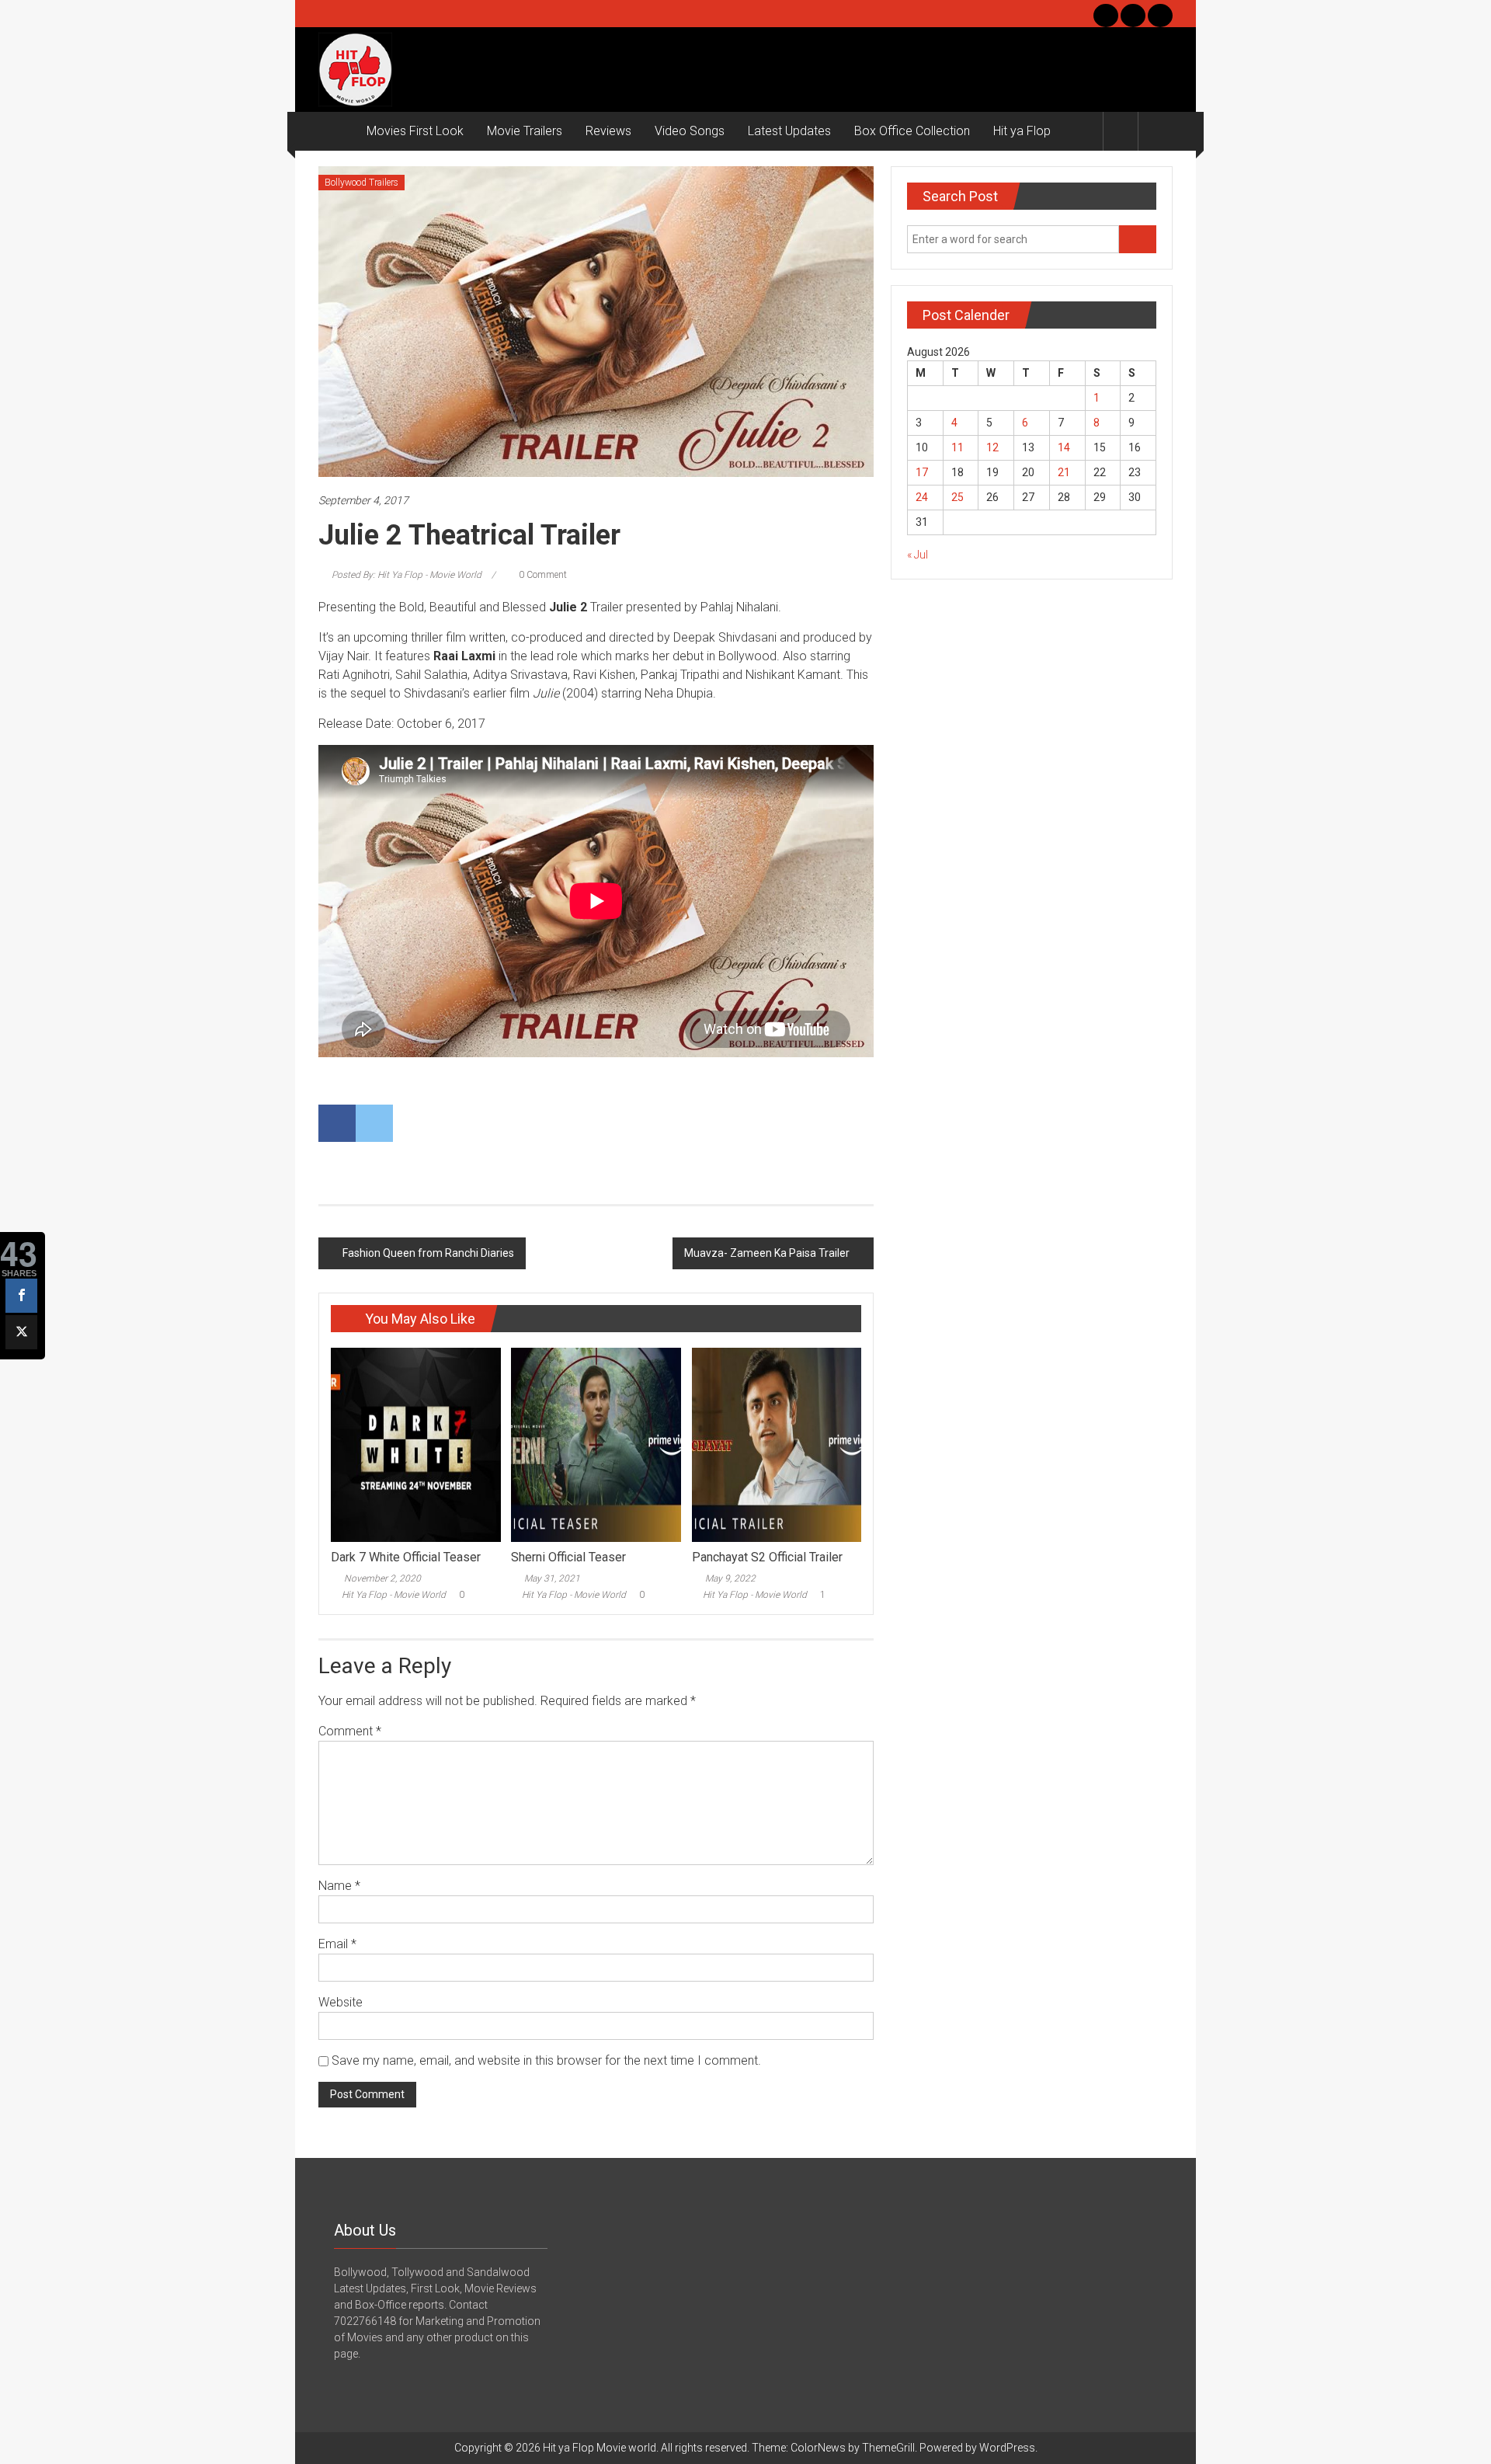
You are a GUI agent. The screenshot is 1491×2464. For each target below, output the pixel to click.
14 (1064, 447)
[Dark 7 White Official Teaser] (415, 1444)
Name (339, 1886)
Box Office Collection (912, 131)
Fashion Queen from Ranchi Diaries (428, 1253)
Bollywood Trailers (361, 183)
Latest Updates (789, 131)
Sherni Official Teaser (568, 1557)
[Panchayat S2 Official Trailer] (777, 1444)
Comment (350, 1731)
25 (958, 497)
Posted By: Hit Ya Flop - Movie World (407, 575)
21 (1064, 472)
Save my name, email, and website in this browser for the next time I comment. (546, 2060)
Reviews (608, 131)
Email (337, 1944)
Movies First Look (415, 131)
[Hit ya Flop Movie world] (337, 131)
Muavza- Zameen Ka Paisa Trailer (767, 1253)
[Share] (21, 1296)
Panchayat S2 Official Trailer (767, 1557)
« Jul (918, 555)
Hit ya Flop (1022, 131)
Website (341, 2002)
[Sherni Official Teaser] (596, 1444)
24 (922, 497)
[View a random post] (1156, 131)
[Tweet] (21, 1332)
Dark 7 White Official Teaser (406, 1557)
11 (958, 447)
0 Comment (542, 575)
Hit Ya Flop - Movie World (394, 1595)
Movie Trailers (525, 131)
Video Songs (690, 131)
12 (992, 447)
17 (922, 472)
